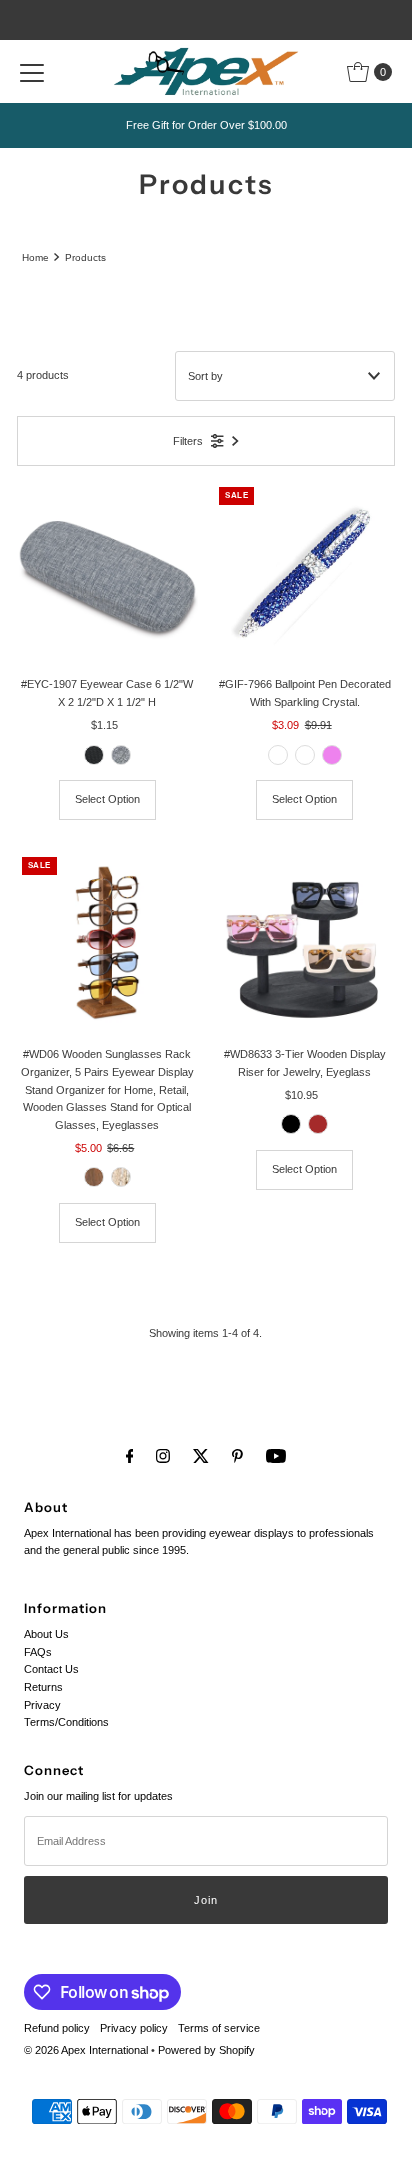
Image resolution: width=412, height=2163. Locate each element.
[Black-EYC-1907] (94, 755)
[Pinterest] (237, 1456)
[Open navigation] (32, 72)
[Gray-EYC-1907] (121, 755)
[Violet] (332, 755)
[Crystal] (278, 755)
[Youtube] (276, 1456)
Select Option (107, 799)
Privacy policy (134, 2028)
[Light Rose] (305, 755)
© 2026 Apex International (86, 2050)
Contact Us (51, 1669)
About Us (46, 1634)
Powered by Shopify (206, 2050)
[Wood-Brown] (94, 1177)
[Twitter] (201, 1456)
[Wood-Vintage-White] (121, 1177)
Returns (43, 1687)
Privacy (42, 1705)
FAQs (38, 1652)
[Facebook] (130, 1456)
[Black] (291, 1124)
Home (35, 257)
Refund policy (57, 2028)
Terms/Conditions (66, 1722)
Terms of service (219, 2028)
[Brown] (318, 1124)
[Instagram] (163, 1456)
